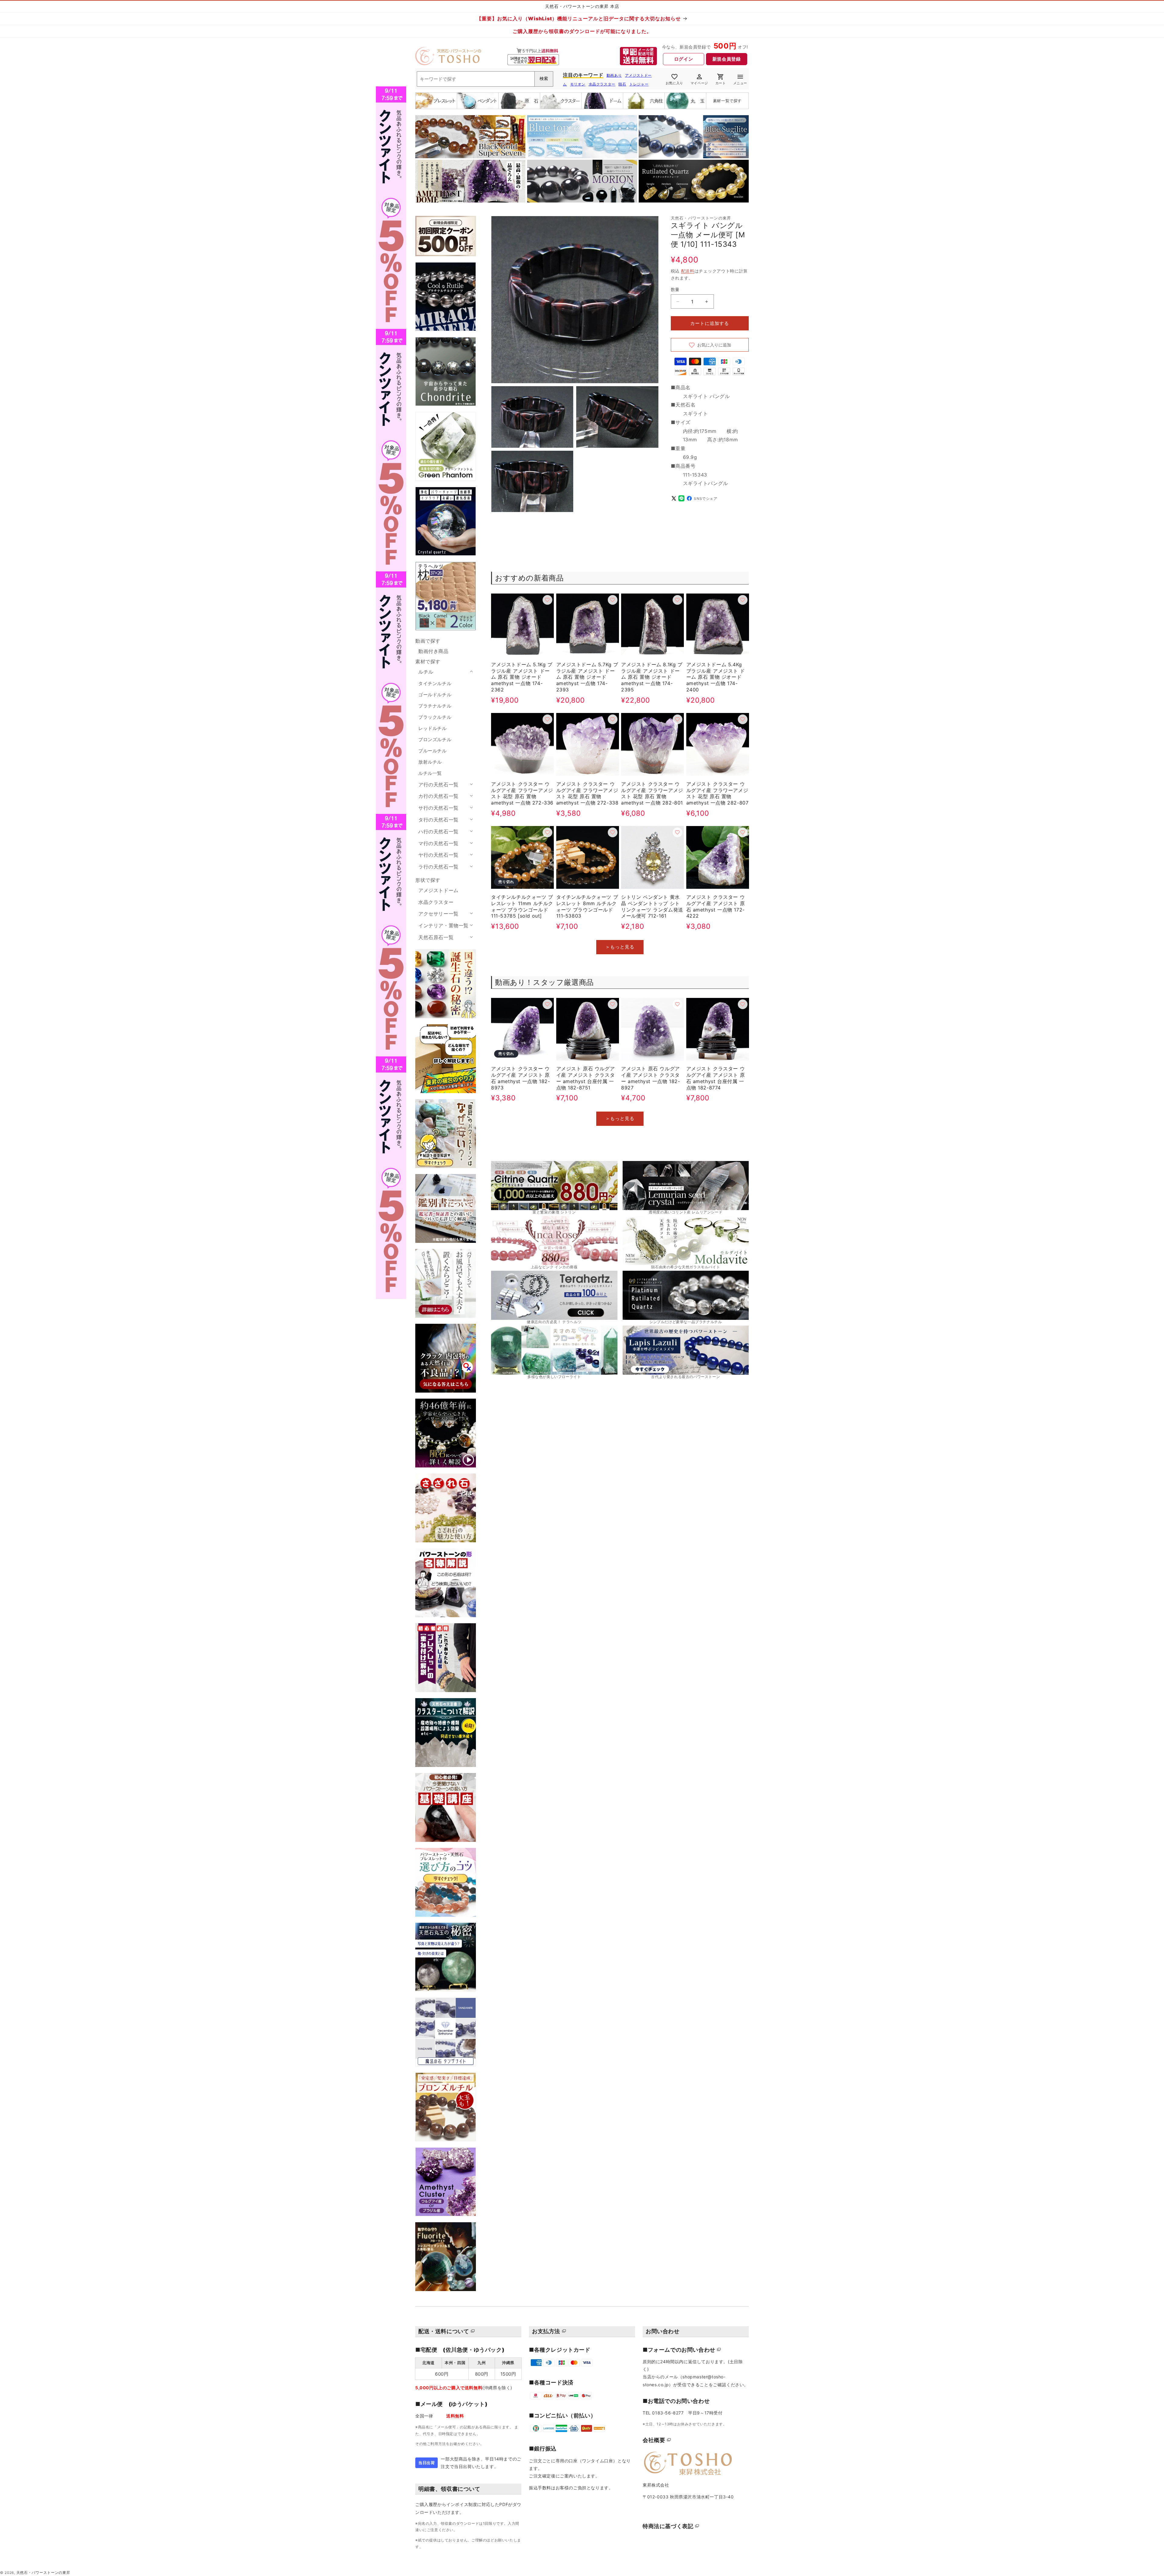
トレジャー (639, 84)
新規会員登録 (727, 59)
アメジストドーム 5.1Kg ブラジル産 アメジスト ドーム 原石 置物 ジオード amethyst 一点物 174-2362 (522, 677)
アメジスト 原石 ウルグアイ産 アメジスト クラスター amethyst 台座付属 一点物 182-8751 (586, 1078)
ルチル (426, 672)
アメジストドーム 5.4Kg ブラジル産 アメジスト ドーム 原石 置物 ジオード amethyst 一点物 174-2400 (716, 677)
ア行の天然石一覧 (438, 785)
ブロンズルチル (435, 739)
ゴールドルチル (435, 695)
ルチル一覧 (430, 773)
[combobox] (485, 79)
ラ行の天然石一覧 (438, 867)
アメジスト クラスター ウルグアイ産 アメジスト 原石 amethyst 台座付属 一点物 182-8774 (716, 1078)
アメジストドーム (438, 890)
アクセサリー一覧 (438, 914)
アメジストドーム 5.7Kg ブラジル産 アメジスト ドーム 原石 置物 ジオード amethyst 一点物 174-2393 (587, 677)
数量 (675, 289)
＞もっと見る (620, 947)
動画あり (614, 75)
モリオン (578, 84)
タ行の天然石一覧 (438, 820)
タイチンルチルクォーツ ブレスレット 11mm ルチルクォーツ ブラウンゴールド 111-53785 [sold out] (522, 906)
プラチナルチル (435, 706)
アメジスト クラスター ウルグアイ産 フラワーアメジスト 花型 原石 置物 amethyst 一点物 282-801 (652, 793)
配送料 (688, 271)
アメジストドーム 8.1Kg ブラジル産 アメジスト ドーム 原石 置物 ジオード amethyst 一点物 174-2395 (652, 677)
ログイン (684, 59)
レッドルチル (433, 728)
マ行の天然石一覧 (438, 843)
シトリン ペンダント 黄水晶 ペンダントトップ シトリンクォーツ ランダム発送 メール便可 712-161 (652, 906)
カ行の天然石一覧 (438, 796)
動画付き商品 (433, 651)
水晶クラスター (602, 84)
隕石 (622, 84)
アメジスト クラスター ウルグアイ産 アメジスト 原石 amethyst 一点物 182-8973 (520, 1078)
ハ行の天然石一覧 (438, 831)
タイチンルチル (435, 683)
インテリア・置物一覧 (443, 925)
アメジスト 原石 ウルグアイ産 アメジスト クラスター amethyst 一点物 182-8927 (651, 1078)
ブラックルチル (435, 717)
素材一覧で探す (727, 101)
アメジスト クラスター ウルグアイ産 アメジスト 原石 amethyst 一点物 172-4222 (716, 906)
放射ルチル (430, 762)
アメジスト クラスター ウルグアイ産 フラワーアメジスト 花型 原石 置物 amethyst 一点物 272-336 (522, 793)
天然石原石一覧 (436, 937)
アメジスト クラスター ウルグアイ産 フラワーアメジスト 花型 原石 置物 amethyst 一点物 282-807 (717, 793)
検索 (544, 79)
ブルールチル (433, 751)
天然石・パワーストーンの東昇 (43, 2573)
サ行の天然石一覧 (438, 808)
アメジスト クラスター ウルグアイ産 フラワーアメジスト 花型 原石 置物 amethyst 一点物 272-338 (587, 793)
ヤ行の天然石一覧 (438, 855)
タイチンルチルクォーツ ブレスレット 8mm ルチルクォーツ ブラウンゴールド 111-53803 (587, 906)
